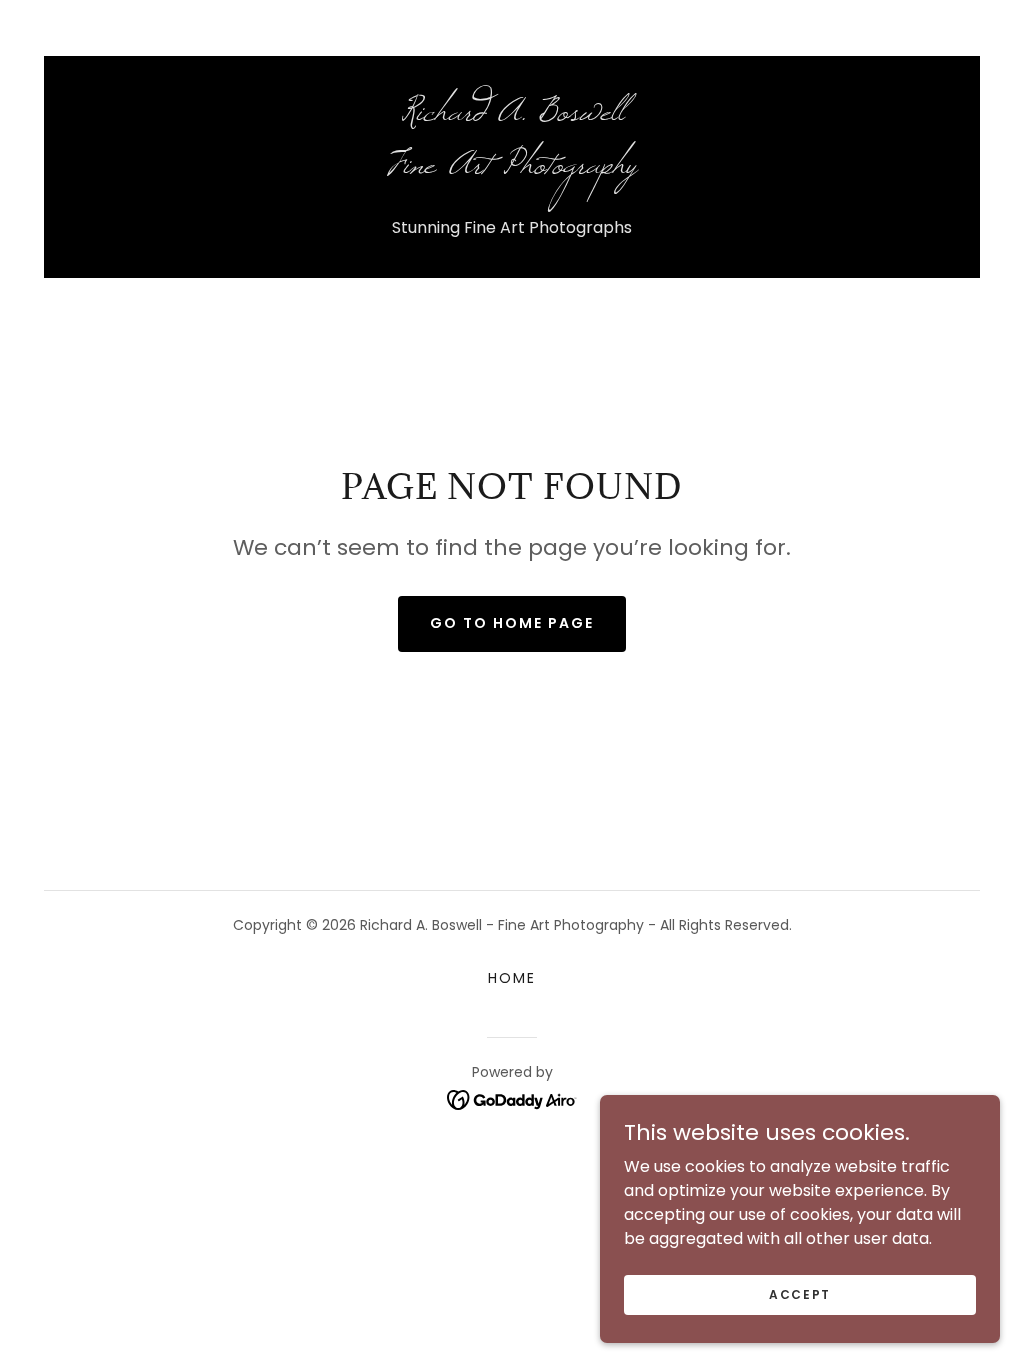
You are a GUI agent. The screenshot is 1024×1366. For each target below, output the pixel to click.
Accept (800, 1293)
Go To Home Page (512, 623)
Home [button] (512, 978)
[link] (512, 167)
